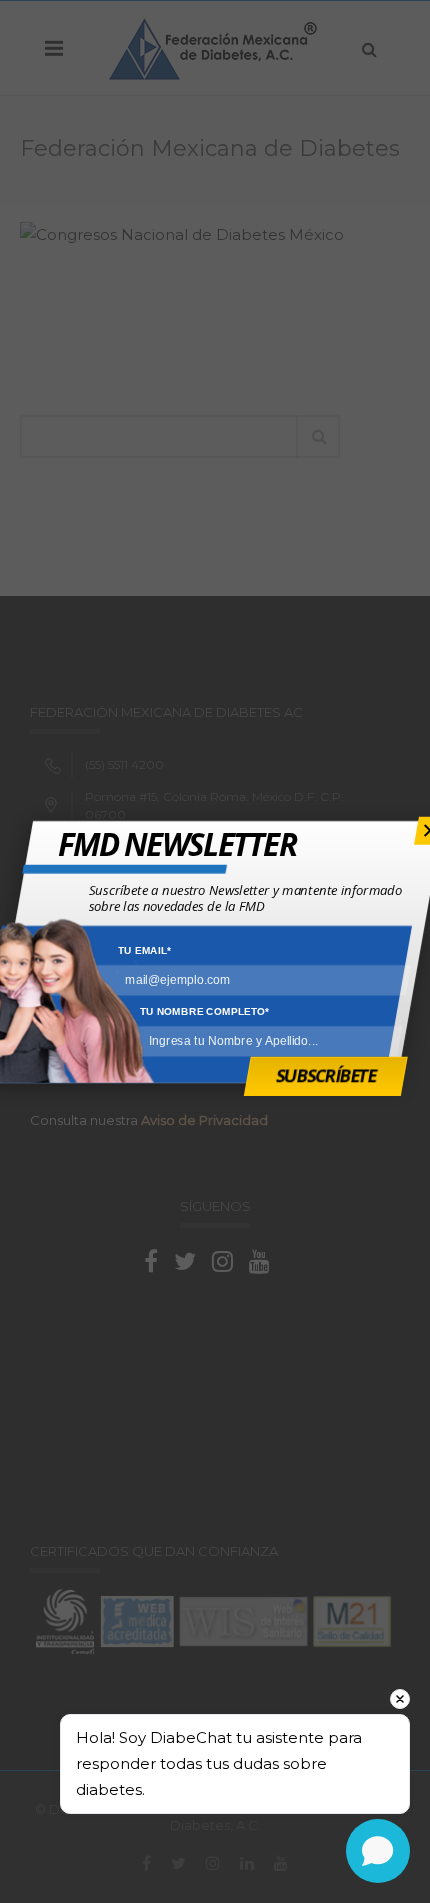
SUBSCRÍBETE (326, 1075)
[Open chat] (378, 1851)
